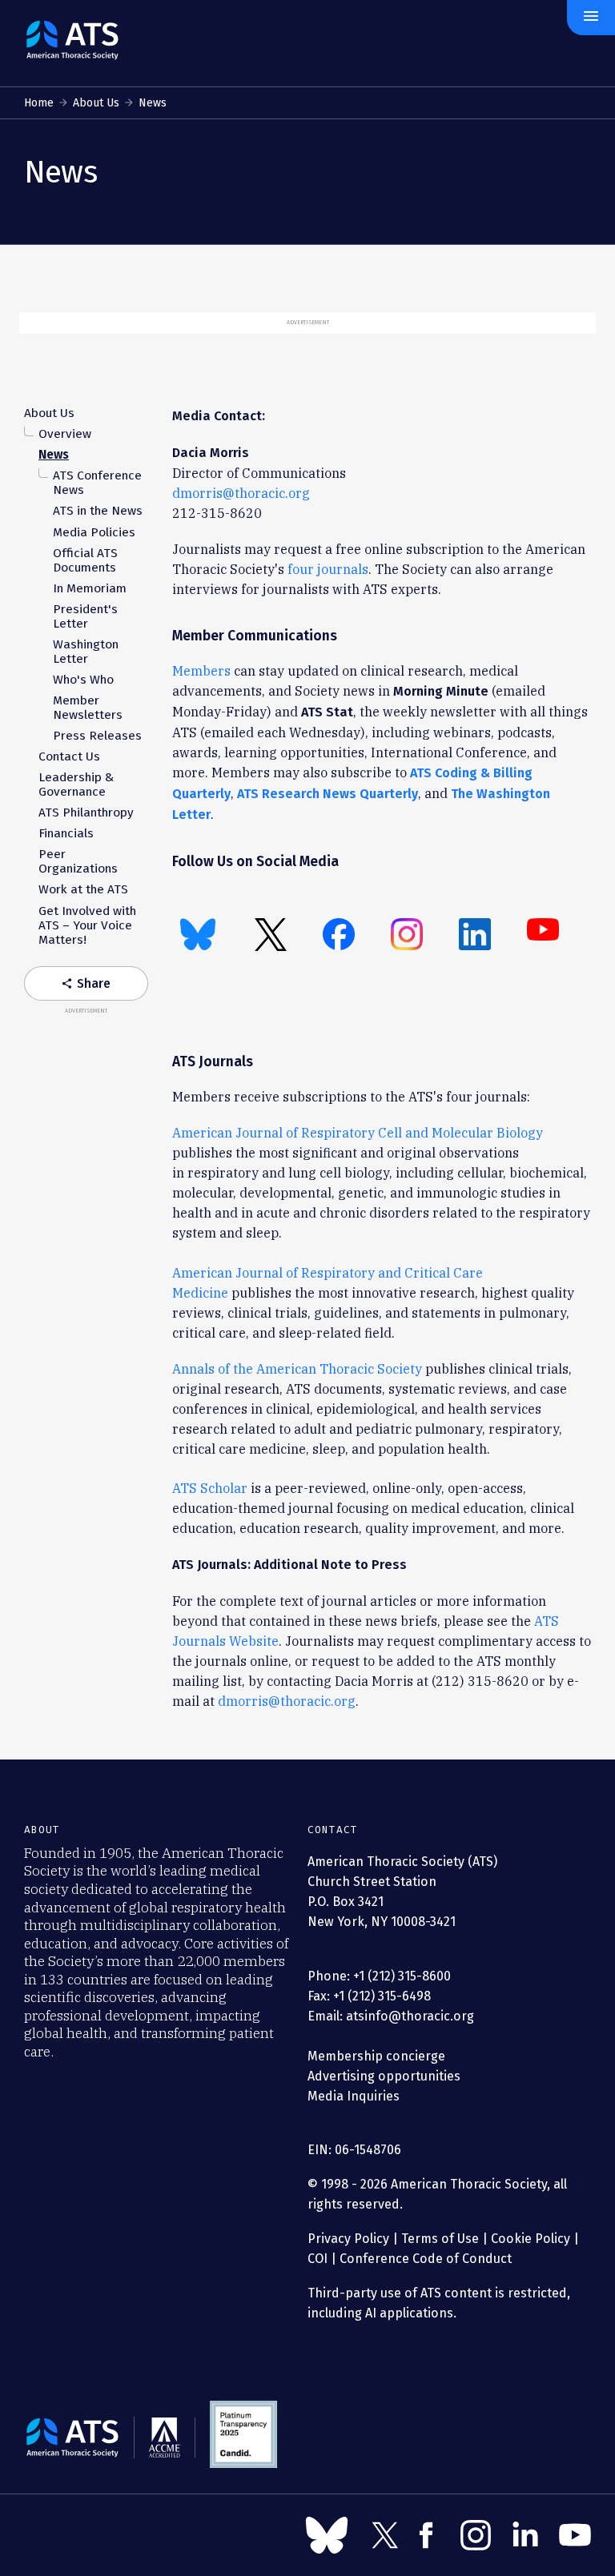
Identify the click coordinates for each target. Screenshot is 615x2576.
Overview (65, 434)
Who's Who (83, 680)
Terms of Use (440, 2239)
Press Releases (97, 736)
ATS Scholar (210, 1488)
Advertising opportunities (384, 2076)
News (54, 455)
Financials (66, 833)
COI (318, 2259)
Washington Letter (86, 652)
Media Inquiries (354, 2096)
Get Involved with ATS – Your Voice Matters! (87, 925)
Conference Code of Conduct (424, 2259)
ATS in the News (98, 511)
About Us (96, 103)
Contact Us (69, 756)
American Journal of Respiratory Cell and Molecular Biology (358, 1132)
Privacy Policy (348, 2239)
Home (39, 103)
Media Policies (94, 532)
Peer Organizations (78, 861)
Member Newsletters (88, 708)
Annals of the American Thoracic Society (297, 1368)
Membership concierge (376, 2056)
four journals (328, 569)
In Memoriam (90, 588)
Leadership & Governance (76, 784)
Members (201, 670)
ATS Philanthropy (86, 813)
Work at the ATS (83, 889)
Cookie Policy (531, 2239)
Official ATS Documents (85, 560)
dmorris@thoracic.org (241, 493)
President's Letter (85, 616)
